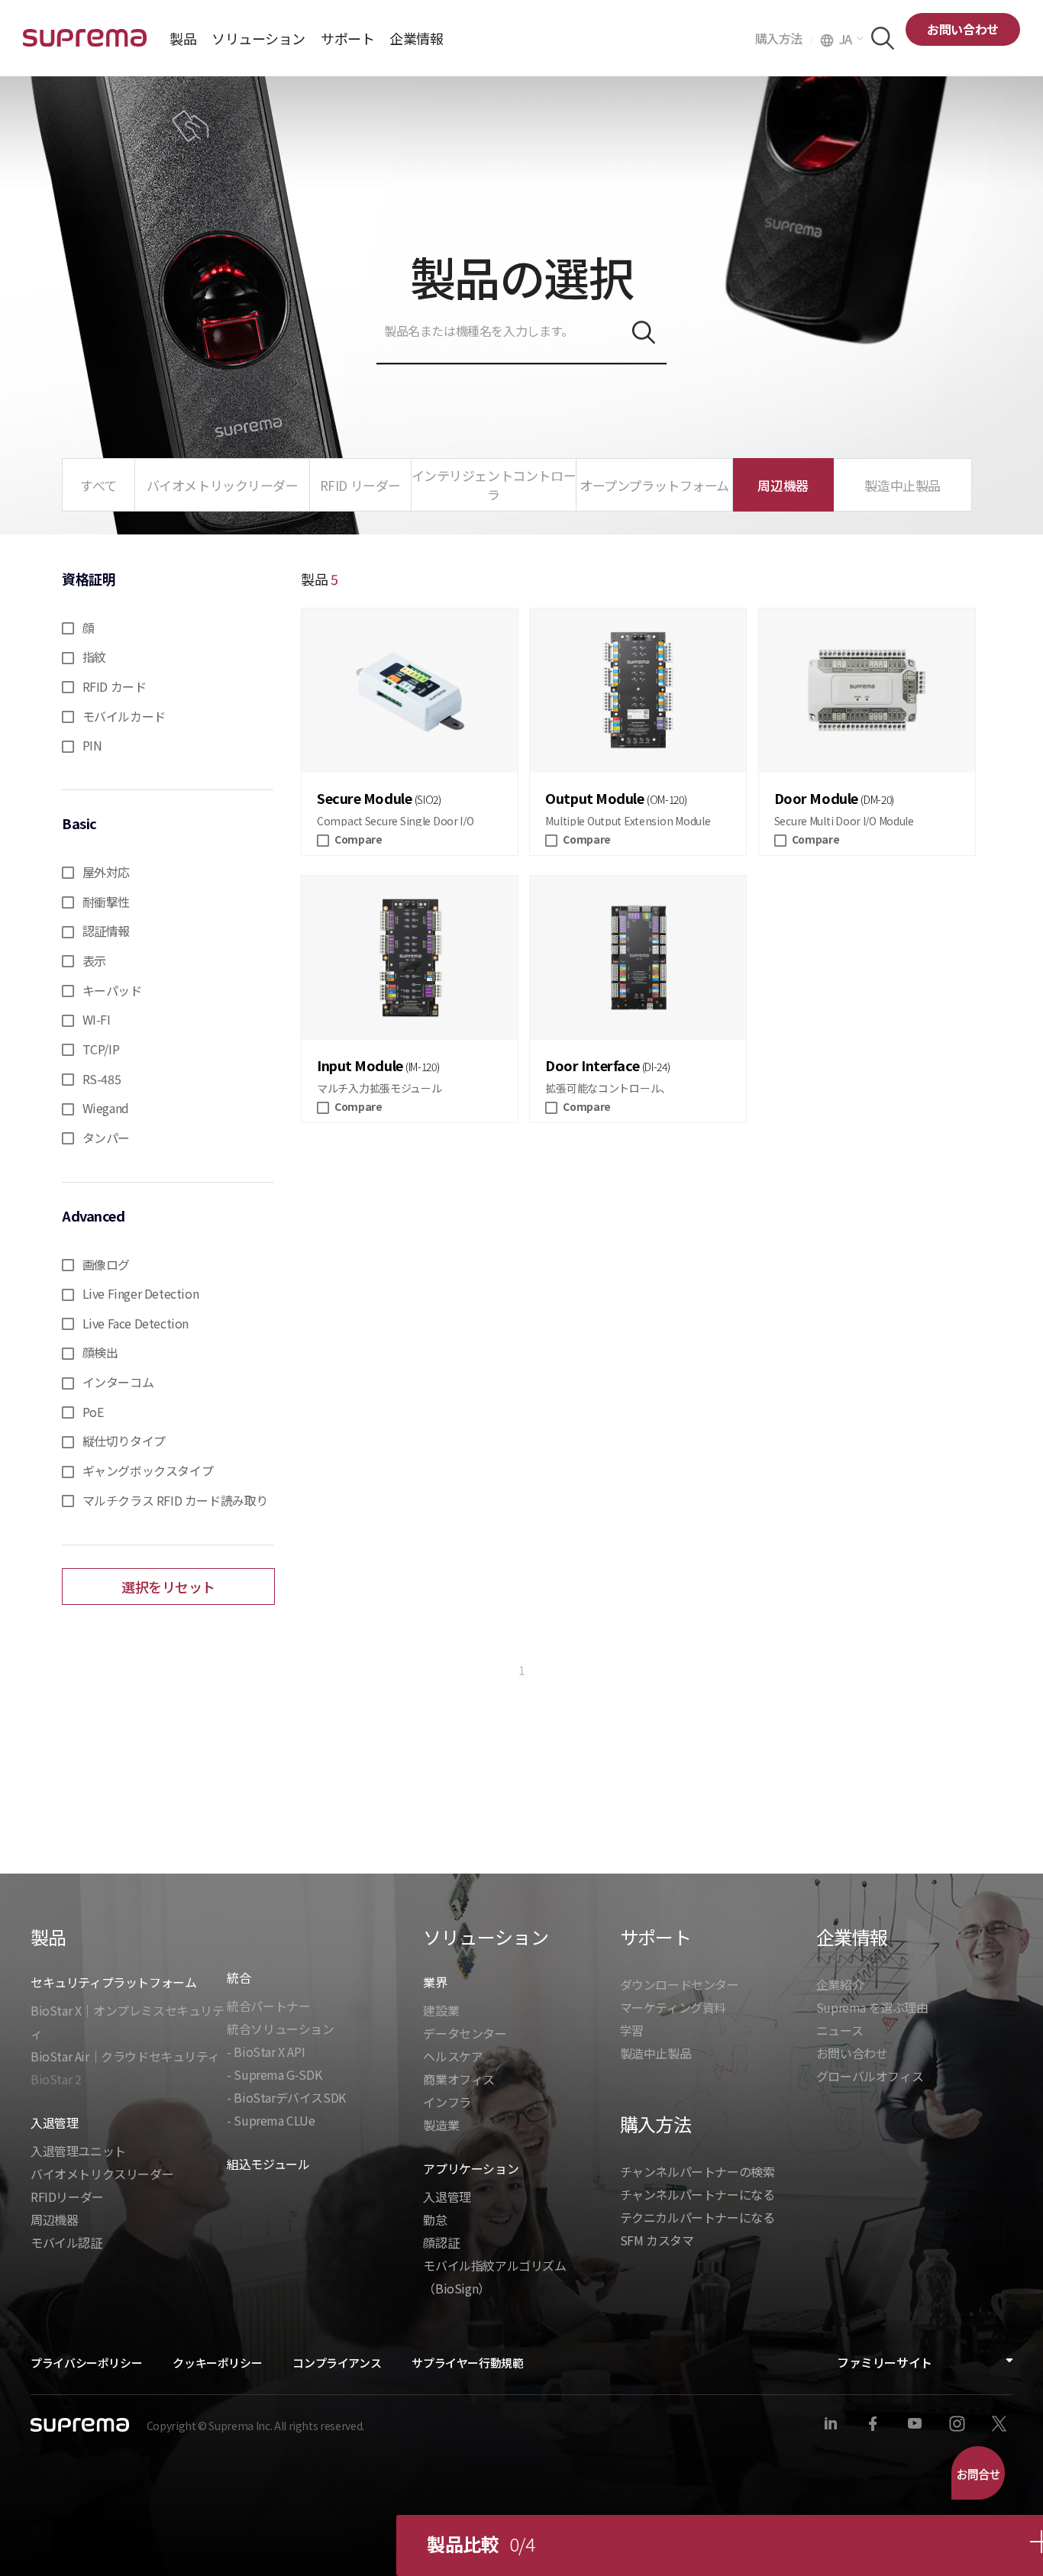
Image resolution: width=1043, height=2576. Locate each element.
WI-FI (97, 1019)
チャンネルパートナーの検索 (697, 2171)
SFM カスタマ (657, 2240)
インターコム (118, 1382)
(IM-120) (422, 1067)
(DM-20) (877, 799)
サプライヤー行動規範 (467, 2363)
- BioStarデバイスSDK (286, 2097)
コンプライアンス (337, 2363)
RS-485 (102, 1079)
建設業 (441, 2010)
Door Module (816, 798)
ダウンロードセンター (680, 1984)
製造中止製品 (656, 2053)
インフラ (447, 2102)
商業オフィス (459, 2079)
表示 (94, 960)
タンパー (106, 1138)
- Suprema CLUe (271, 2120)
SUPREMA (85, 44)
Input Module (360, 1065)
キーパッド (112, 990)
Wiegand (106, 1108)
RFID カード (115, 686)
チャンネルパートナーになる (697, 2194)
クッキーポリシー (217, 2363)
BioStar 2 (56, 2079)
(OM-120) (667, 799)
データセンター (465, 2033)
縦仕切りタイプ (124, 1441)
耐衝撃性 (106, 902)
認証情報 (106, 931)
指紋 (94, 657)
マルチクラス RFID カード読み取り (175, 1500)
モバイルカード (124, 716)
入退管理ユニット (78, 2151)
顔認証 (441, 2242)
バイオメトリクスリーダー (102, 2174)
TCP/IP (101, 1049)
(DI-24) (656, 1067)
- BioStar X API (266, 2051)
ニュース (840, 2030)
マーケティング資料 (673, 2007)
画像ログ (106, 1264)
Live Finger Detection (141, 1293)
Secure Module (364, 798)
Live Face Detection (136, 1323)
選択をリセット (168, 1587)
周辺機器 (54, 2219)
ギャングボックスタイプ (148, 1470)
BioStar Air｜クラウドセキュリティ (125, 2056)
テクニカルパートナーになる (697, 2217)
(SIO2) (428, 799)
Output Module (594, 798)
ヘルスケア (453, 2056)
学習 (632, 2030)
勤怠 (435, 2219)
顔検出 (100, 1352)
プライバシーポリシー (86, 2363)
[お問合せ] (978, 2473)
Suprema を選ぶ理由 (872, 2007)
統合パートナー (268, 2006)
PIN (92, 745)
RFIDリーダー (67, 2197)
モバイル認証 (66, 2242)
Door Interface (592, 1065)
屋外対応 (106, 872)
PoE (93, 1412)
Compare (358, 839)
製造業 (441, 2125)
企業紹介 (840, 1984)
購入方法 (783, 38)
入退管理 (447, 2197)
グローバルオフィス (870, 2076)
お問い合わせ (963, 29)
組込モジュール (268, 2164)
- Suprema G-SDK (274, 2074)
